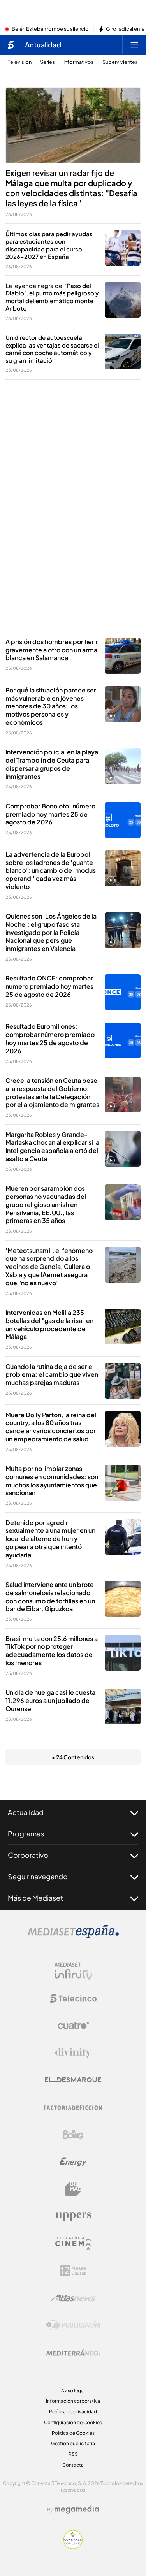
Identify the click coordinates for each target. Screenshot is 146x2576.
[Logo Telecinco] (73, 1998)
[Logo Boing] (73, 2135)
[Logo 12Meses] (73, 2271)
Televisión (20, 62)
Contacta (73, 2465)
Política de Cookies (73, 2433)
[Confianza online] (73, 2547)
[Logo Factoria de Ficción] (73, 2107)
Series (47, 62)
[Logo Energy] (73, 2162)
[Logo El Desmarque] (73, 2080)
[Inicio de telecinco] (11, 45)
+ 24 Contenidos (73, 1757)
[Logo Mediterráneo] (73, 2353)
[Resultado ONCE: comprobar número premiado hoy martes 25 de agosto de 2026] (123, 992)
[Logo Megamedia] (77, 2509)
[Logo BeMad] (73, 2189)
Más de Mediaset (35, 1898)
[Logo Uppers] (73, 2216)
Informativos (79, 62)
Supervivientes (120, 62)
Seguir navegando (38, 1876)
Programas (26, 1834)
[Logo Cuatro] (73, 2026)
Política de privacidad (73, 2412)
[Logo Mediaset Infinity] (73, 1971)
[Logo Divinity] (73, 2053)
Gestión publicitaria (73, 2443)
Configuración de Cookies (73, 2422)
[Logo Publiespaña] (73, 2325)
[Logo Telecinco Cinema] (73, 2243)
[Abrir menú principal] (134, 45)
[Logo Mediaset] (73, 1936)
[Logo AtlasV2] (73, 2298)
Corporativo (28, 1855)
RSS (73, 2454)
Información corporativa (73, 2401)
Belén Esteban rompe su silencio (50, 29)
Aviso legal (73, 2391)
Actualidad (43, 45)
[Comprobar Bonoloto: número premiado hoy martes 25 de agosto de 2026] (123, 820)
